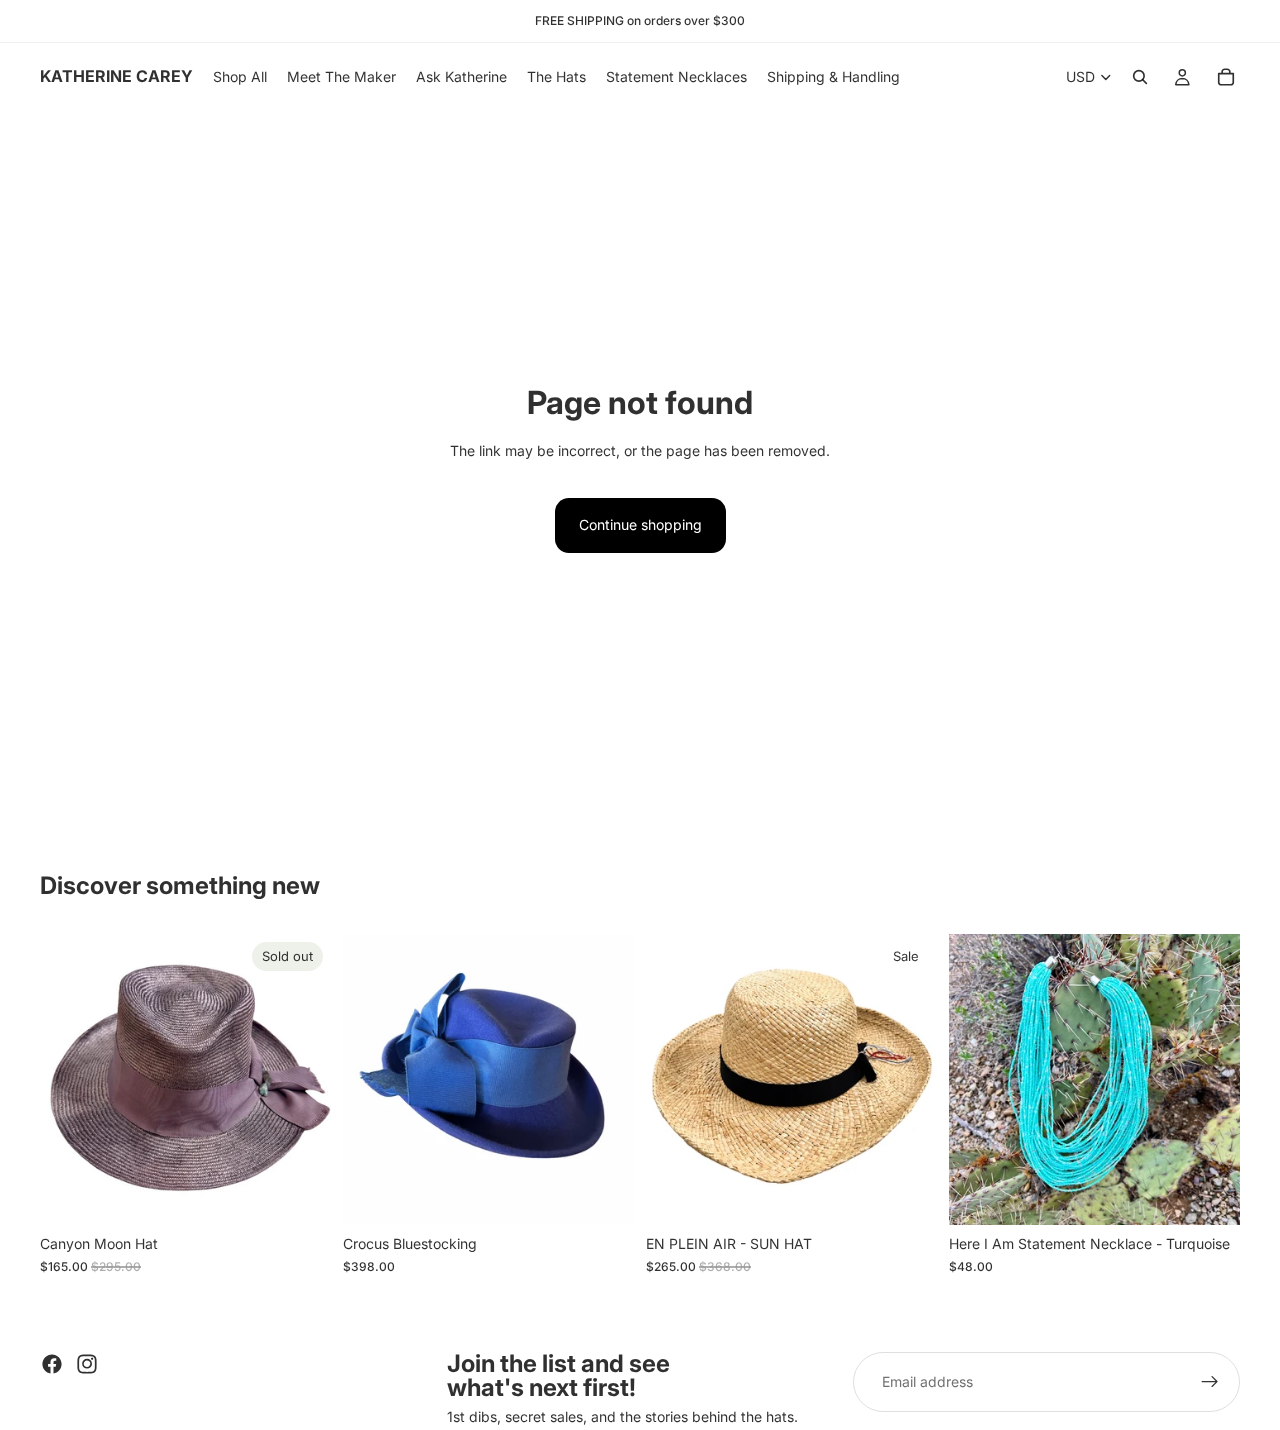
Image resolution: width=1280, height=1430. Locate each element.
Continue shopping (640, 524)
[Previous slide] (70, 1080)
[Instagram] (87, 1364)
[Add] (1209, 1195)
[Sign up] (1210, 1382)
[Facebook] (52, 1364)
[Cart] (1226, 77)
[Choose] (603, 1195)
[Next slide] (301, 1080)
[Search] (1140, 77)
